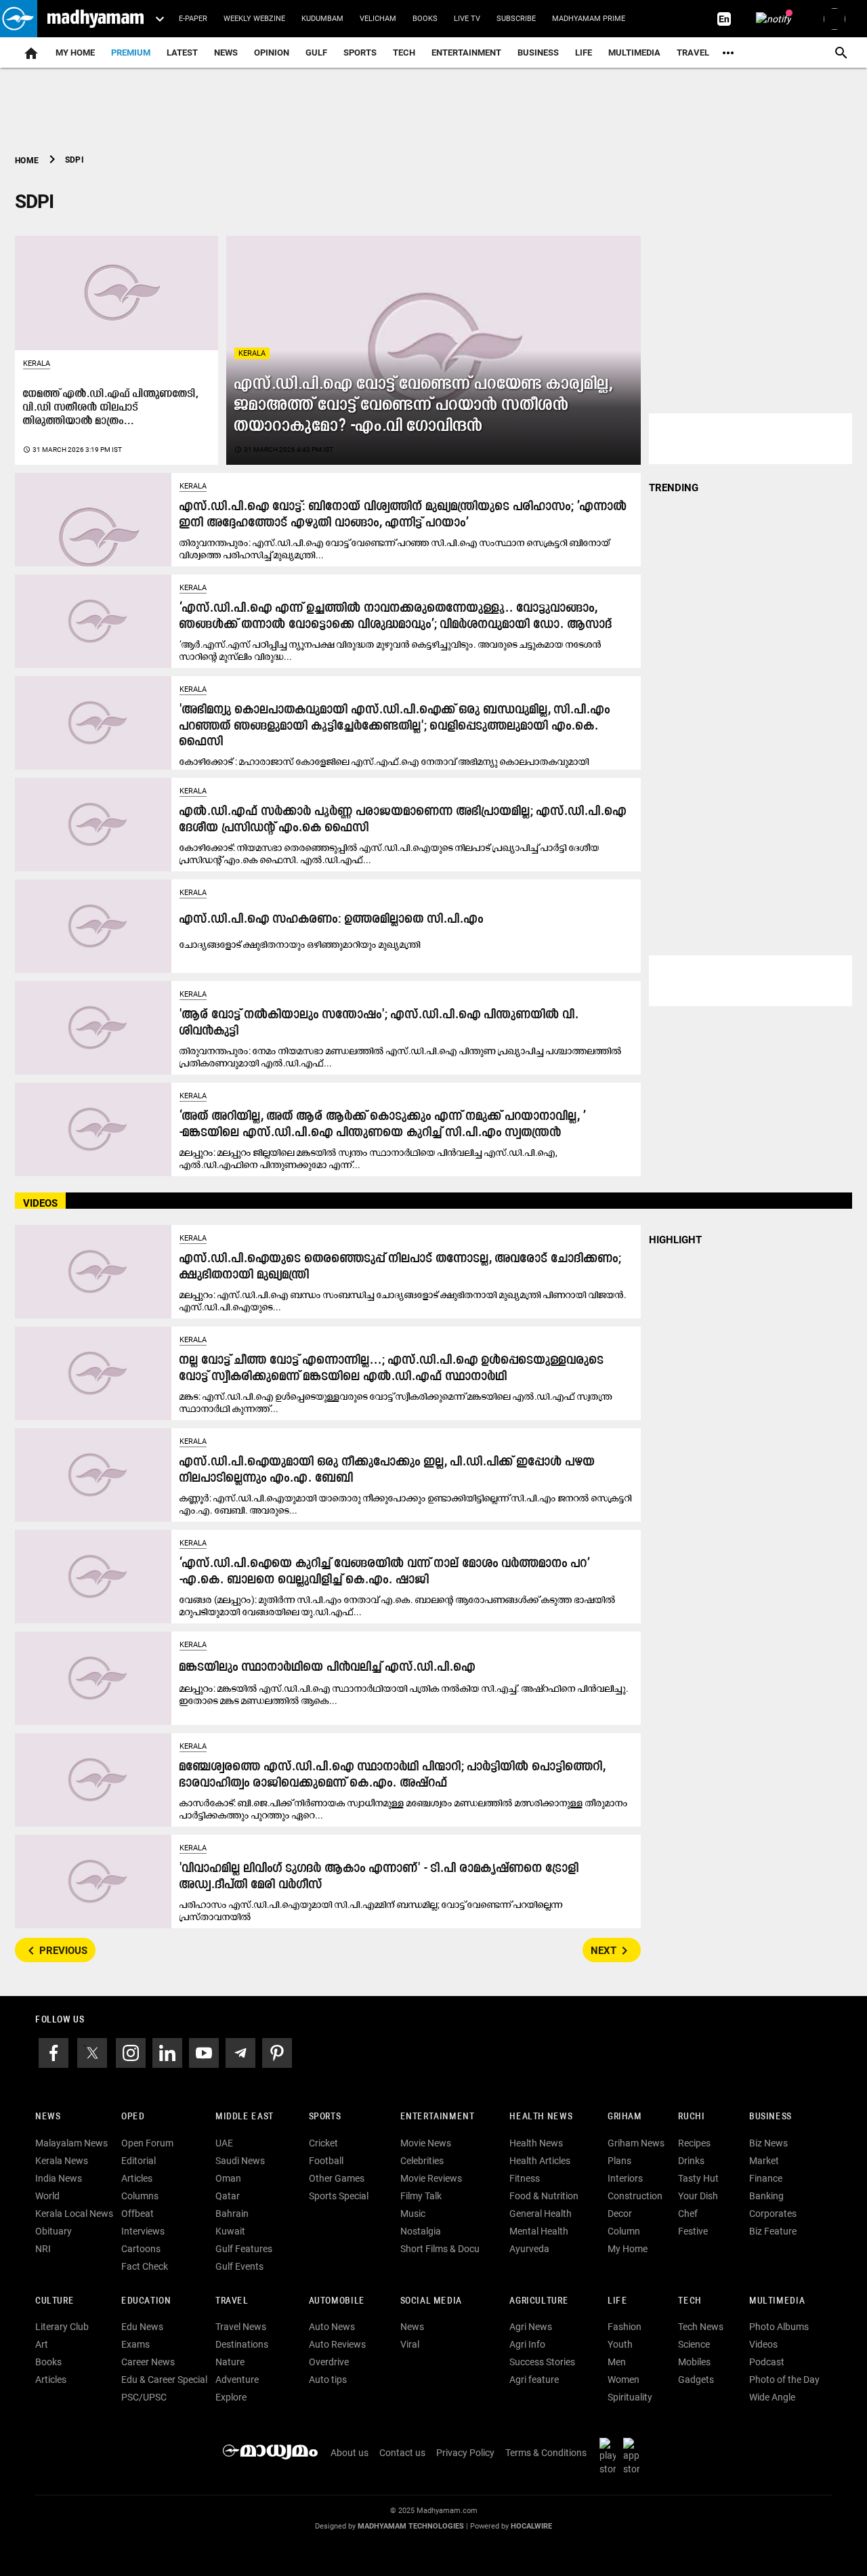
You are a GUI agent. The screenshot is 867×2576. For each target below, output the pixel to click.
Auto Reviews (337, 2344)
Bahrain (232, 2214)
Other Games (337, 2178)
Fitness (525, 2178)
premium (131, 53)
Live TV (467, 19)
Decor (620, 2214)
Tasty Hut (698, 2178)
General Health (541, 2214)
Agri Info (527, 2344)
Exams (135, 2344)
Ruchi (691, 2117)
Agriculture (539, 2301)
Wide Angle (772, 2397)
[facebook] (54, 2052)
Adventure (237, 2380)
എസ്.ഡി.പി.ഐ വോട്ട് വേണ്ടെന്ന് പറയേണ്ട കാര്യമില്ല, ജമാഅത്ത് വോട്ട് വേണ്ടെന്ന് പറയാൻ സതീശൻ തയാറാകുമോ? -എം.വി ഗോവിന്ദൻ (423, 406)
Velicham (378, 19)
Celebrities (422, 2161)
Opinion (272, 53)
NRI (43, 2249)
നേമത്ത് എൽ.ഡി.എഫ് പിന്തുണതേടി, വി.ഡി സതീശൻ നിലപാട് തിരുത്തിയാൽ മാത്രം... (111, 408)
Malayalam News (71, 2143)
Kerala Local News (74, 2214)
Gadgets (696, 2380)
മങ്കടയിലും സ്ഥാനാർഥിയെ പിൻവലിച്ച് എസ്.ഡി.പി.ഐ (327, 1668)
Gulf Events (239, 2266)
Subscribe (516, 19)
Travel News (241, 2327)
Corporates (773, 2214)
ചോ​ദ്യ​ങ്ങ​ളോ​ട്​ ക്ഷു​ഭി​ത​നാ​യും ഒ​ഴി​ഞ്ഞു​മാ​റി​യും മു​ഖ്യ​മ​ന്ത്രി (300, 944)
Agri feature (534, 2380)
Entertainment (466, 53)
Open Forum (147, 2143)
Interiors (625, 2178)
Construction (635, 2196)
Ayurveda (529, 2249)
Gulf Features (244, 2249)
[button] (19, 19)
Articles (137, 2178)
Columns (140, 2196)
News (226, 53)
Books (425, 19)
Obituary (54, 2231)
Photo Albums (779, 2327)
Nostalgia (421, 2231)
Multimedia (634, 53)
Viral (410, 2344)
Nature (230, 2362)
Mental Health (539, 2231)
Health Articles (540, 2161)
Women (623, 2380)
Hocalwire (531, 2526)
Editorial (139, 2161)
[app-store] (634, 2456)
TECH (404, 53)
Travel (693, 53)
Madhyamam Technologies (411, 2526)
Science (694, 2344)
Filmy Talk (421, 2196)
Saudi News (240, 2161)
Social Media (431, 2301)
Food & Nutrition (544, 2196)
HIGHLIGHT (675, 1240)
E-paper (193, 19)
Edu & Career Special (164, 2380)
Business (538, 53)
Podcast (767, 2362)
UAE (224, 2143)
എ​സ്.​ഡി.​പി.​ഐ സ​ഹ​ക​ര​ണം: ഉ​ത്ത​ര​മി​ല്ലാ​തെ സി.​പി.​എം (332, 920)
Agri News (531, 2327)
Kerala (252, 353)
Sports (360, 53)
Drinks (691, 2161)
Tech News (701, 2327)
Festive (693, 2231)
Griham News (636, 2143)
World (47, 2196)
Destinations (242, 2344)
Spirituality (630, 2397)
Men (617, 2362)
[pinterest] (277, 2052)
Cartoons (141, 2249)
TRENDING (674, 488)
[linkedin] (167, 2052)
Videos (763, 2344)
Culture (55, 2301)
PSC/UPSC (144, 2397)
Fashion (625, 2327)
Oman (228, 2178)
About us (350, 2453)
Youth (620, 2344)
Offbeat (138, 2214)
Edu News (142, 2327)
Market (764, 2161)
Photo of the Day (784, 2380)
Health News (541, 2117)
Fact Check (145, 2266)
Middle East (245, 2117)
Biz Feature (773, 2231)
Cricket (323, 2143)
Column (624, 2231)
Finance (766, 2178)
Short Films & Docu (440, 2249)
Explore (231, 2397)
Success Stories (542, 2362)
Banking (766, 2196)
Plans (619, 2161)
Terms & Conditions (546, 2453)
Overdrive (329, 2362)
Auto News (332, 2327)
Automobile (337, 2301)
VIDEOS (40, 1203)
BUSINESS (770, 2117)
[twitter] (92, 2052)
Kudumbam (322, 19)
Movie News (426, 2143)
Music (413, 2214)
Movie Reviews (431, 2178)
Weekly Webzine (254, 19)
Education (146, 2301)
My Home (75, 53)
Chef (688, 2214)
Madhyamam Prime (589, 19)
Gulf (316, 53)
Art (42, 2344)
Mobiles (694, 2362)
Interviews (143, 2231)
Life (584, 53)
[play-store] (610, 2456)
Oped (133, 2117)
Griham (625, 2117)
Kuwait (230, 2231)
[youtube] (204, 2052)
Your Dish (698, 2196)
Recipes (694, 2143)
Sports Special (339, 2196)
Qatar (228, 2196)
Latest (182, 53)
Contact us (402, 2453)
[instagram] (131, 2052)
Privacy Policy (465, 2453)
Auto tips (328, 2380)
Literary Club (62, 2327)
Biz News (768, 2143)
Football (326, 2161)
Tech (690, 2301)
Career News (148, 2362)
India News (59, 2178)
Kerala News (62, 2161)
